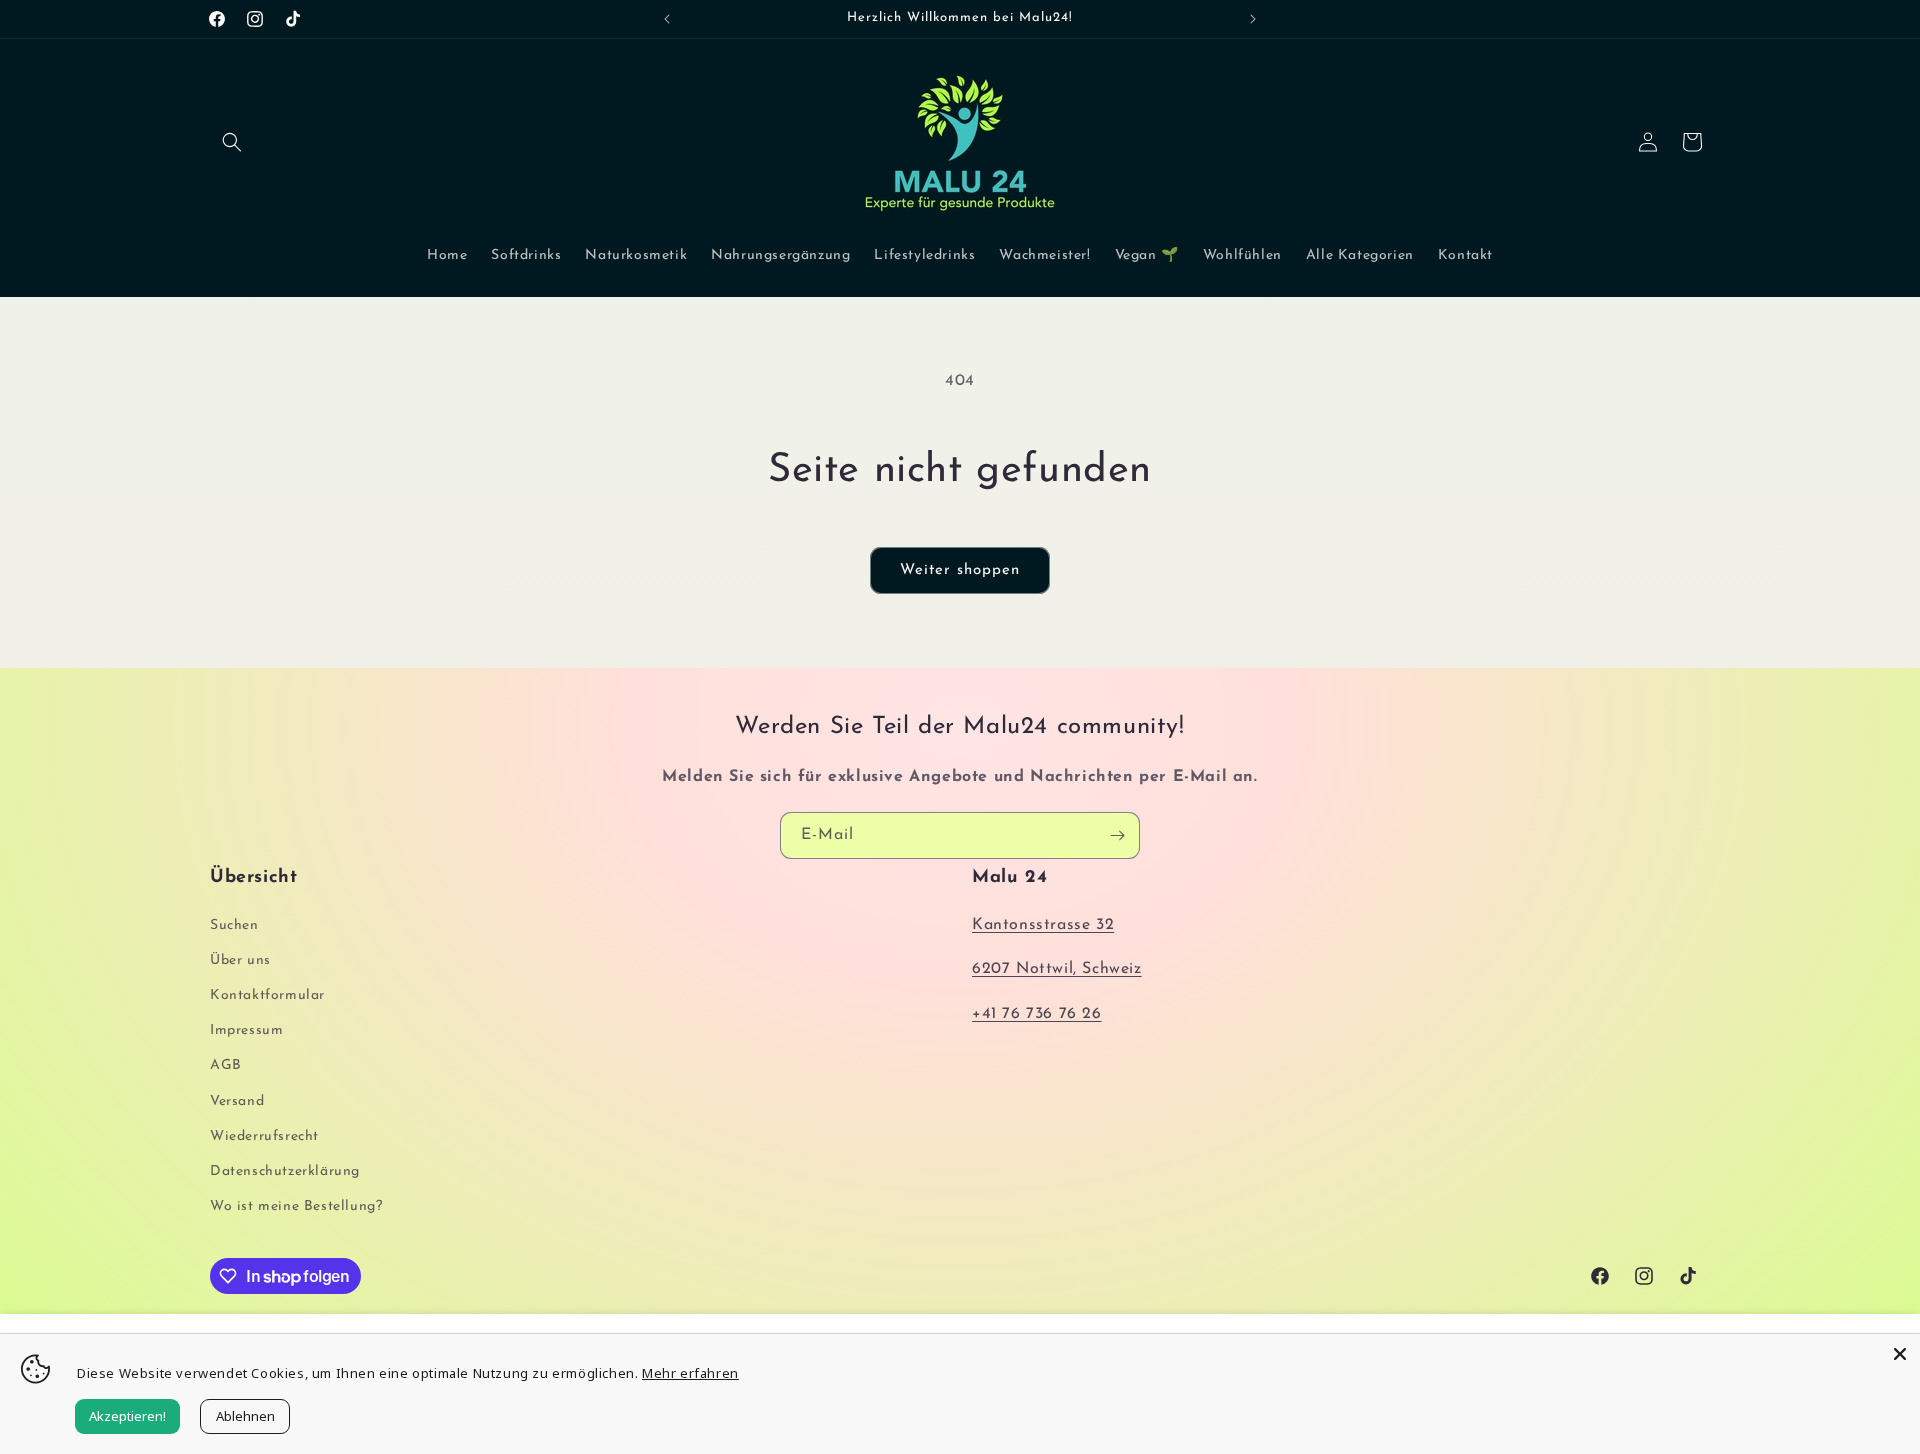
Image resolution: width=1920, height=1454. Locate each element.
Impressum (246, 1030)
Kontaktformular (267, 995)
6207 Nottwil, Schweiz (1057, 969)
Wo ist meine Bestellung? (296, 1206)
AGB (226, 1065)
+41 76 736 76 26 (1037, 1014)
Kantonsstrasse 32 (1043, 925)
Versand (237, 1101)
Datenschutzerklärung (285, 1171)
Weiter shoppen (960, 570)
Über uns (240, 960)
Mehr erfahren (690, 1373)
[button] (232, 142)
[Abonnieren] (1117, 835)
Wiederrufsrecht (264, 1136)
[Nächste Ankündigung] (1253, 19)
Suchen (234, 925)
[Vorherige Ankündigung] (667, 19)
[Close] (1900, 1354)
